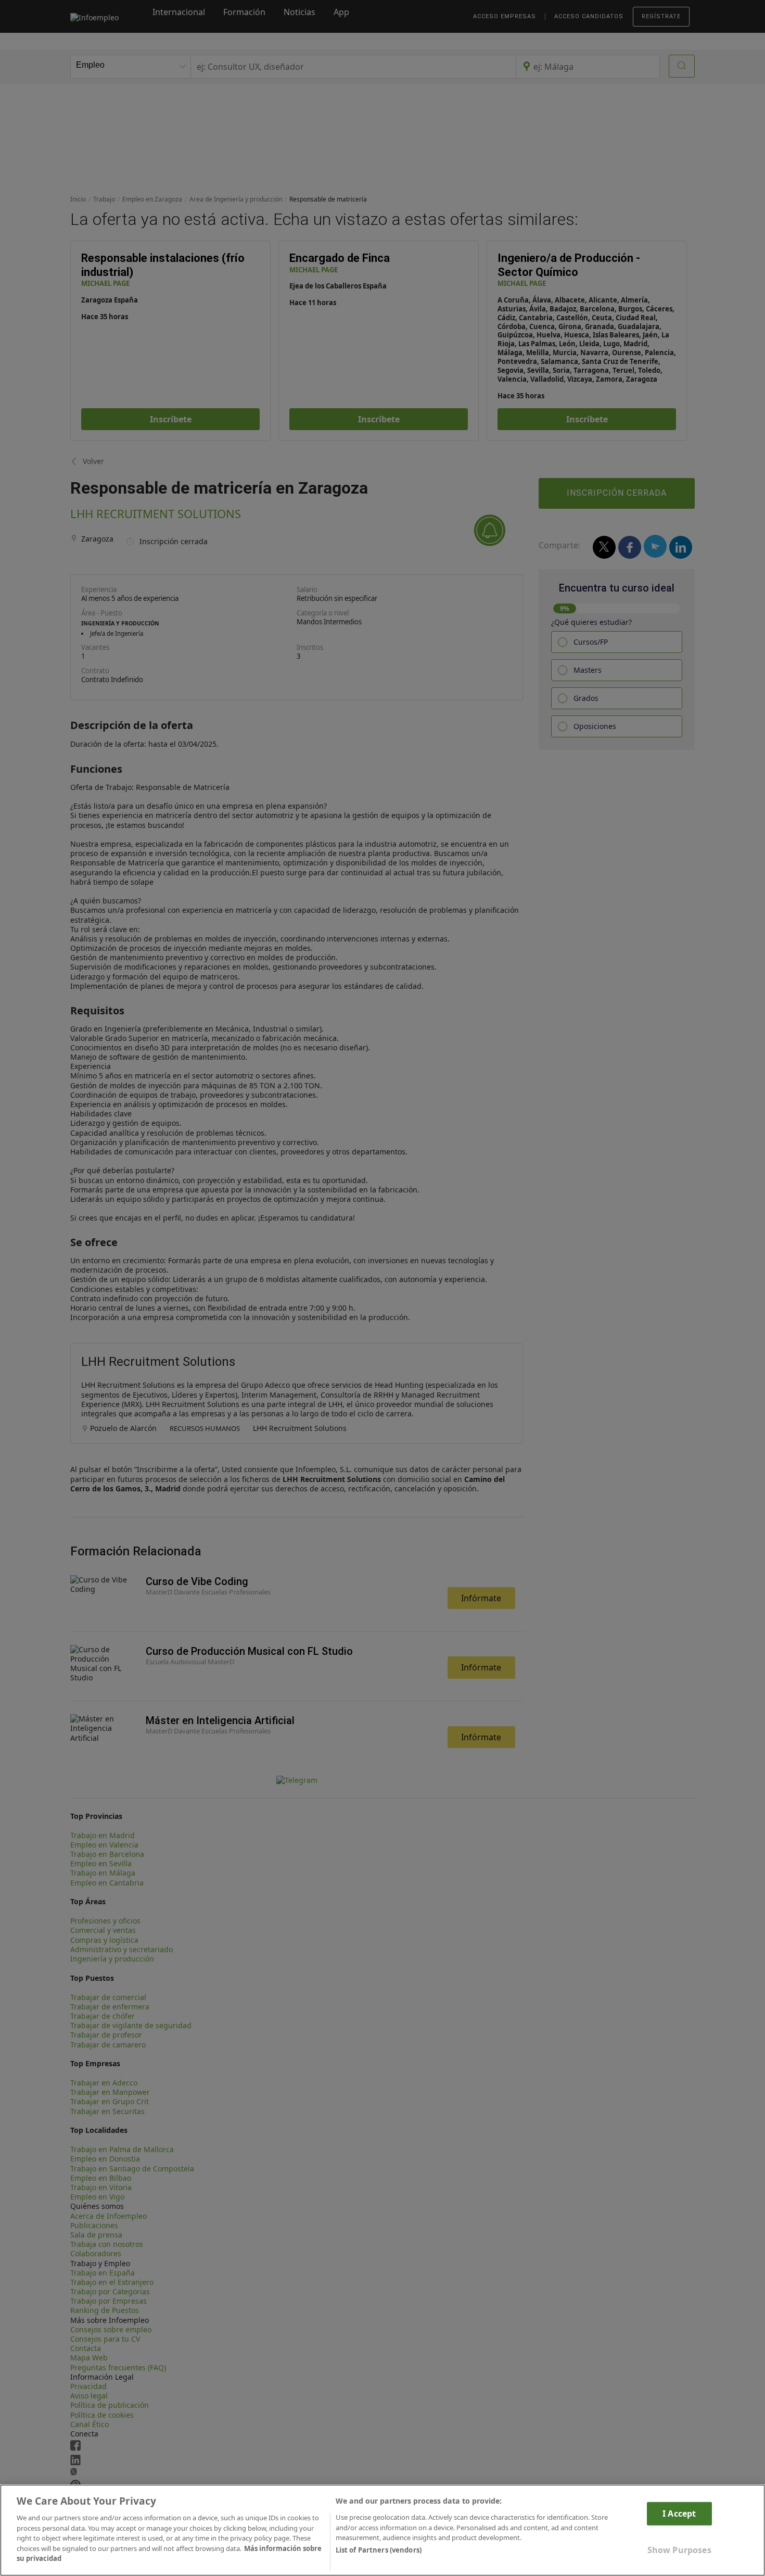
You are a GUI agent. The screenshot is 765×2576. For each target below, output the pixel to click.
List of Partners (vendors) (379, 2550)
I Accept (679, 2514)
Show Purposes (679, 2550)
